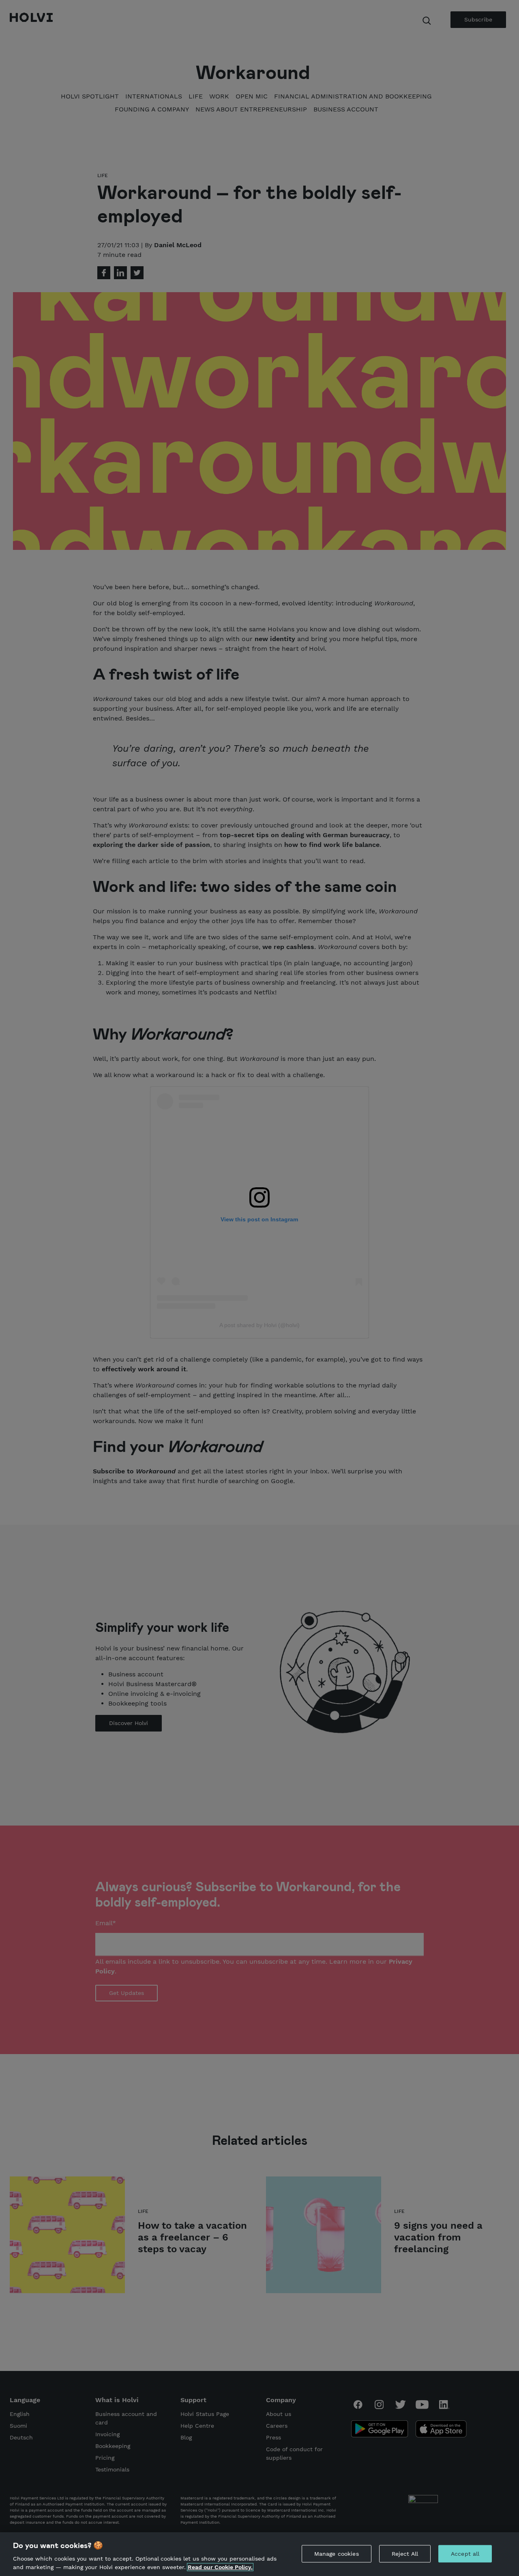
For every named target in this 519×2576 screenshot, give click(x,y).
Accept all (465, 2554)
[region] (259, 2554)
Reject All (405, 2554)
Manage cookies (337, 2554)
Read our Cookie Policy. (220, 2567)
